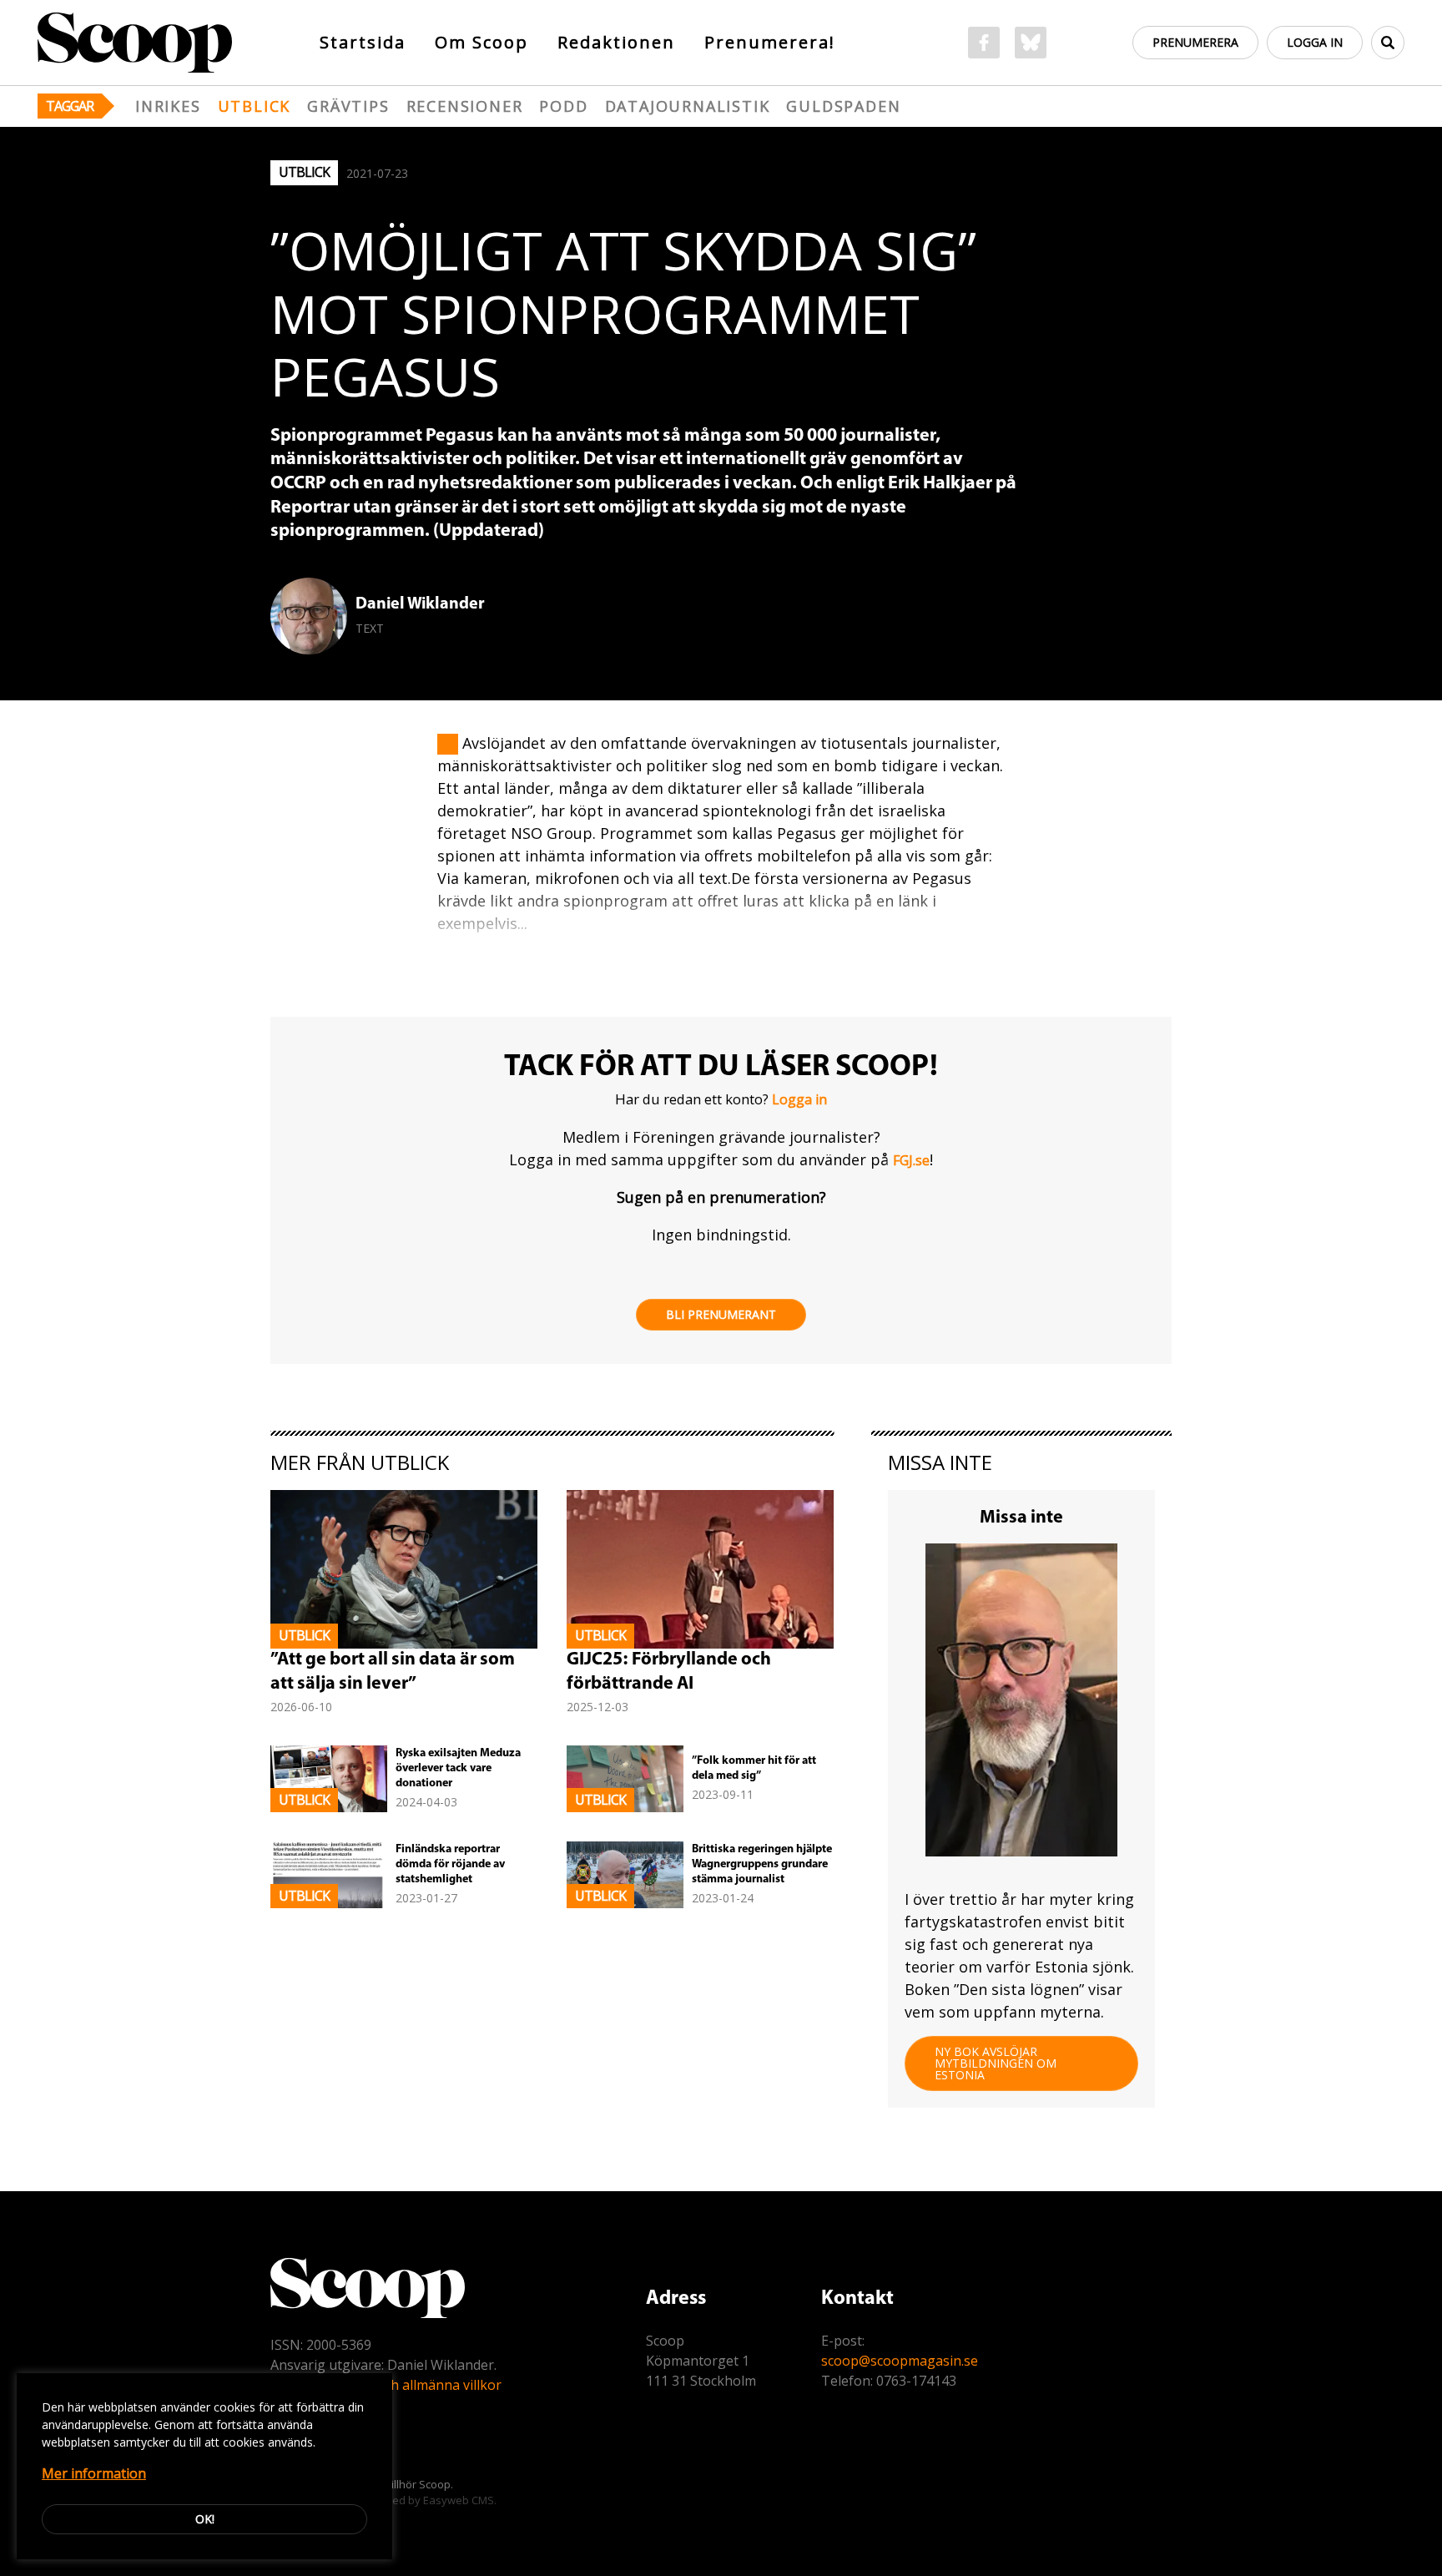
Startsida (363, 42)
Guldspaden (843, 106)
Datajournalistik (688, 106)
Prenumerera (1195, 42)
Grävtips (348, 106)
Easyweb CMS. (460, 2500)
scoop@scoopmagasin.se (900, 2361)
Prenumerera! (770, 42)
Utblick (255, 106)
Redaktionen (616, 42)
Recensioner (465, 106)
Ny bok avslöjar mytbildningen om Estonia (996, 2063)
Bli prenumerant (721, 1314)
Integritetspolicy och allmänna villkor (386, 2385)
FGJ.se (911, 1160)
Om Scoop (482, 42)
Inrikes (168, 106)
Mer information (94, 2473)
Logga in (1315, 42)
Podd (563, 106)
